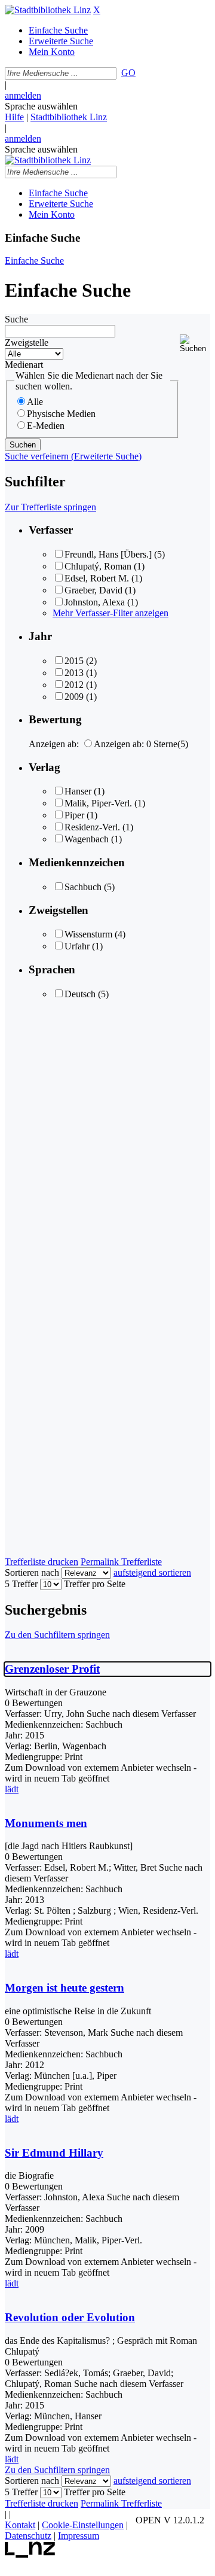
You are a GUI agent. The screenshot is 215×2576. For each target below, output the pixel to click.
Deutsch (80, 994)
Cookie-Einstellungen (83, 2525)
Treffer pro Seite (95, 1584)
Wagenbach (87, 839)
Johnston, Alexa (95, 602)
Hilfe (14, 117)
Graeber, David (93, 590)
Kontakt (20, 2525)
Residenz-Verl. (92, 827)
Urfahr (77, 946)
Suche (16, 319)
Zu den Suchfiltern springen (57, 1635)
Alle (35, 402)
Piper (74, 815)
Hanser (78, 791)
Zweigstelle (27, 342)
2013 (74, 673)
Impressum (79, 2536)
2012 (74, 685)
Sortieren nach (32, 1572)
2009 (74, 697)
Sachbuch (83, 887)
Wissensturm (88, 934)
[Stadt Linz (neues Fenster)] (30, 2555)
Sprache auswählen (41, 106)
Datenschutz (28, 2536)
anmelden (23, 95)
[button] (195, 344)
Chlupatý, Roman (98, 566)
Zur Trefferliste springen (50, 507)
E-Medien (46, 426)
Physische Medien (61, 414)
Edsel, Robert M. (97, 578)
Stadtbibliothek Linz (69, 117)
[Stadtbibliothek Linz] (48, 10)
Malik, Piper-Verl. (98, 803)
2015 (74, 661)
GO (128, 73)
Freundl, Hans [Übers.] (108, 554)
